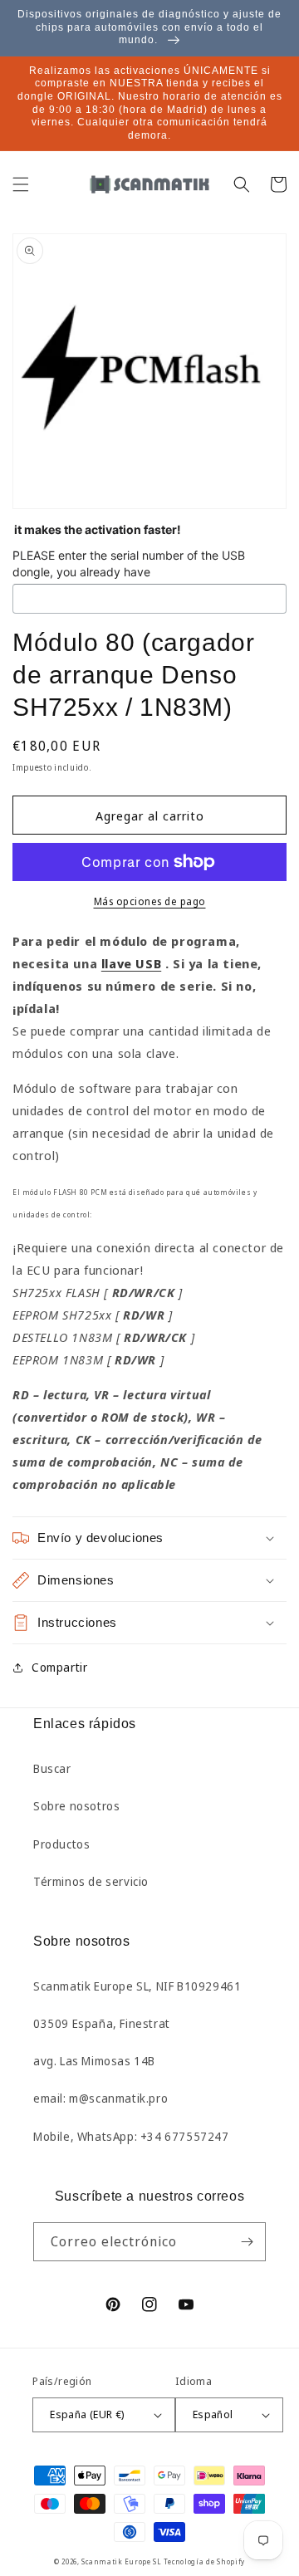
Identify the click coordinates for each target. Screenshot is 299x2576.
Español (213, 2414)
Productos (61, 1844)
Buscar (52, 1768)
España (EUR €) (88, 2414)
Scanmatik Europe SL (121, 2561)
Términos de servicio (91, 1881)
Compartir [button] (59, 1667)
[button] (21, 184)
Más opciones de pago (150, 901)
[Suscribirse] (247, 2242)
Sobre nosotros (76, 1806)
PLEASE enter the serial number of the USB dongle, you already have (129, 563)
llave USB (131, 963)
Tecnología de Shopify (204, 2561)
